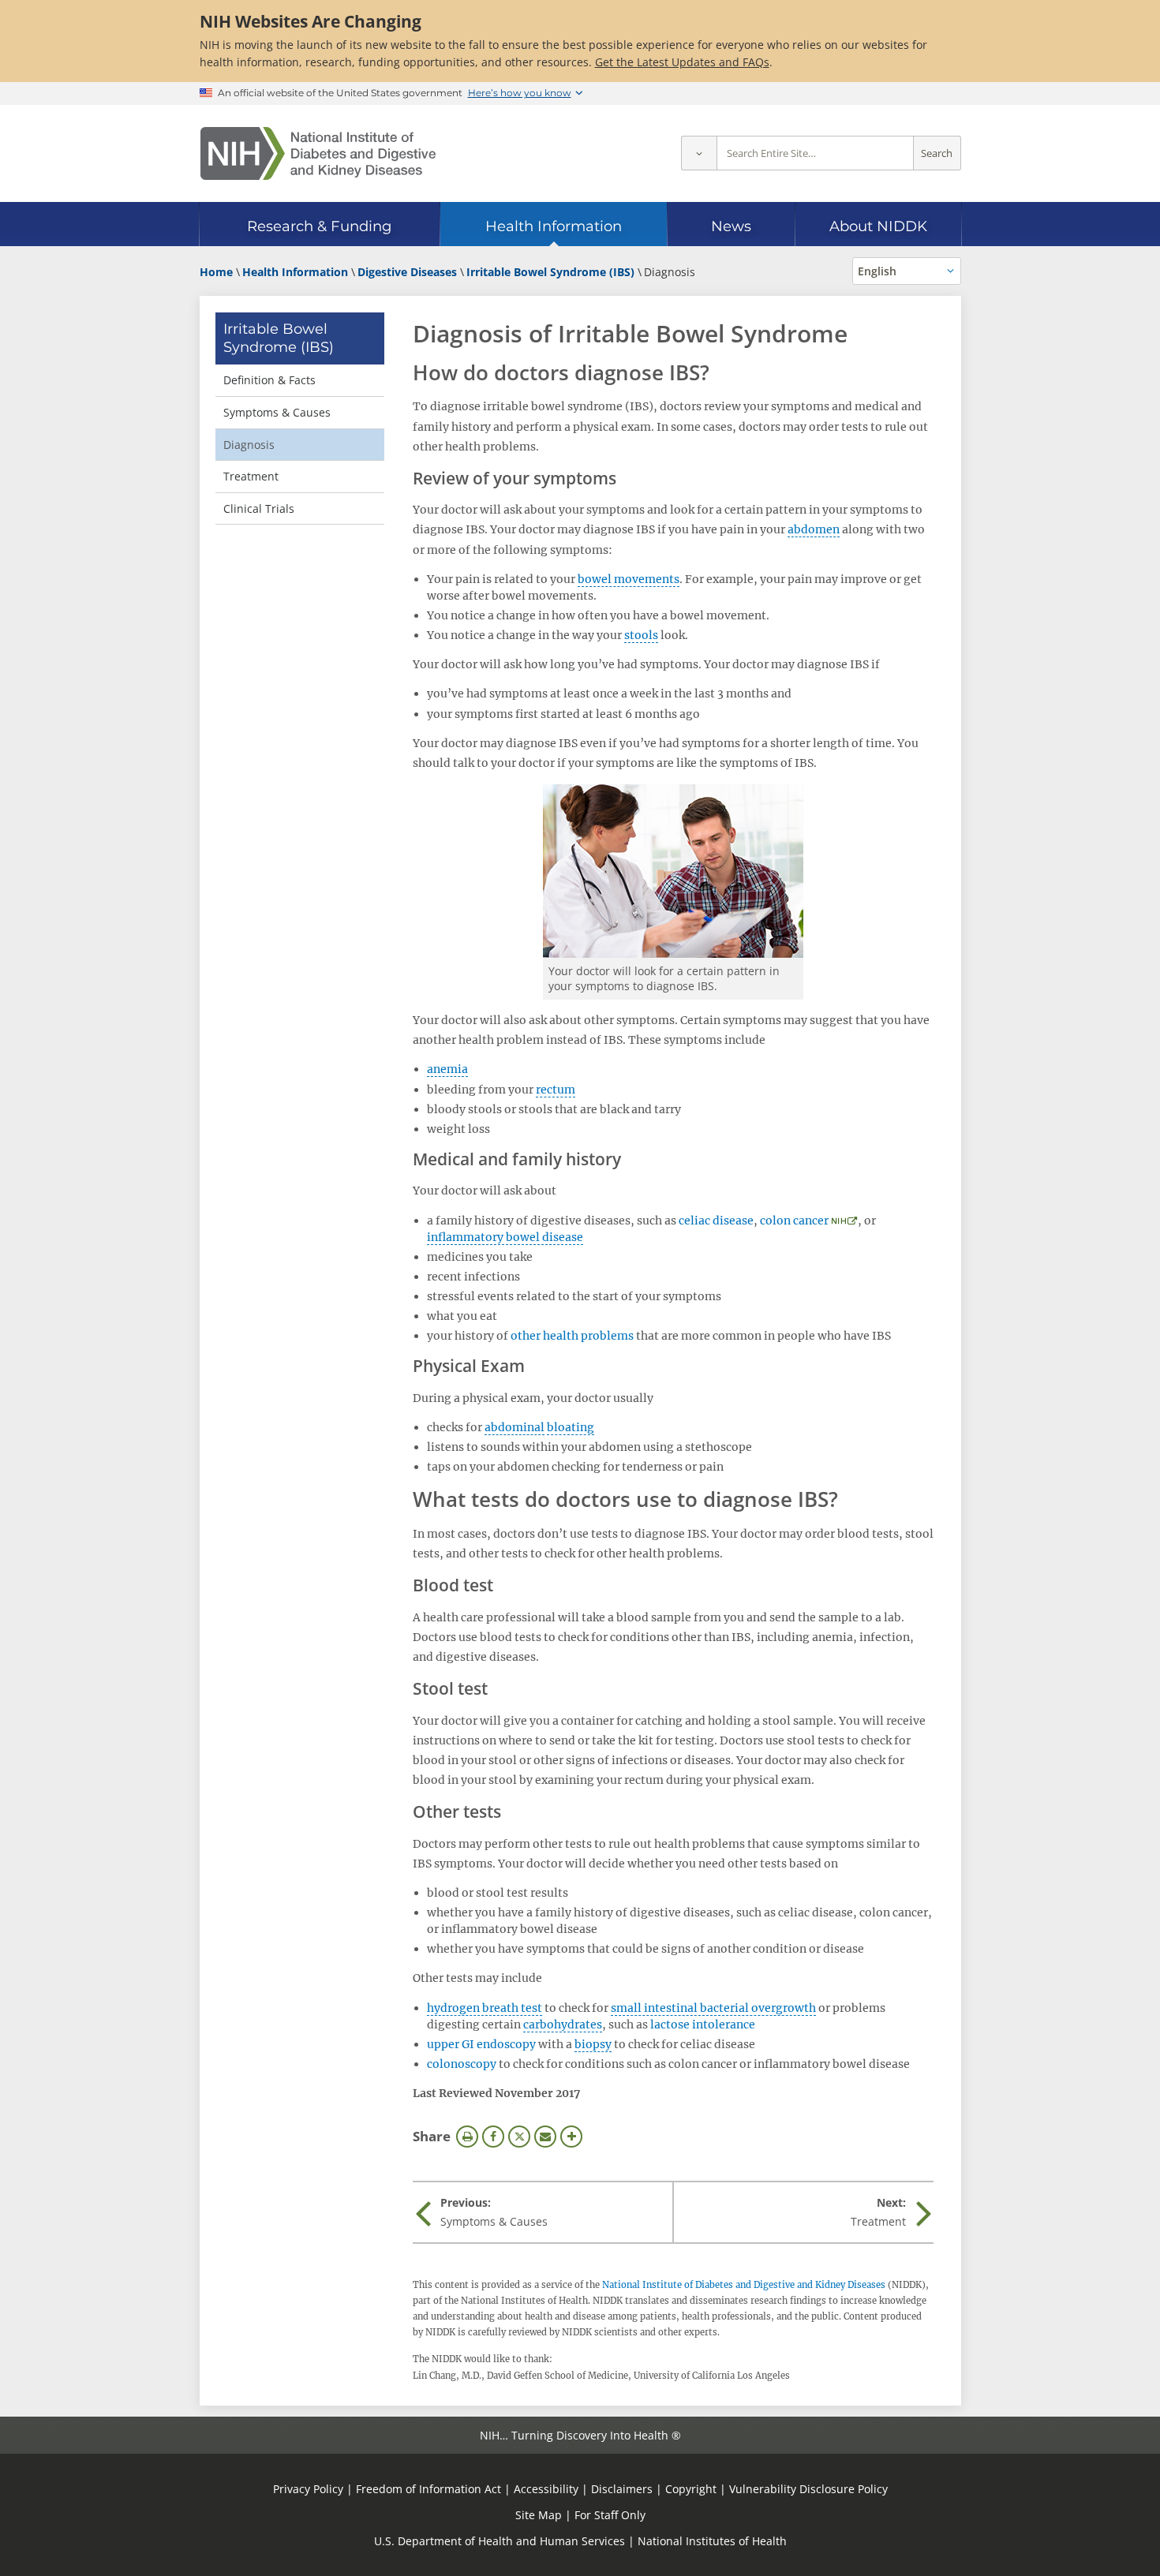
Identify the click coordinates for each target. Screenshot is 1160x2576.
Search (937, 153)
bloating (571, 1427)
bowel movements (629, 579)
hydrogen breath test (485, 2008)
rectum (556, 1090)
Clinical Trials (259, 508)
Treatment (251, 476)
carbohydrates (563, 2025)
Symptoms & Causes (277, 412)
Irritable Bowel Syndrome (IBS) (279, 338)
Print (467, 2137)
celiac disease (716, 1221)
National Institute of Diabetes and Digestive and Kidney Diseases (744, 2285)
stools (641, 635)
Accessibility (546, 2489)
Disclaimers (622, 2489)
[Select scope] (699, 153)
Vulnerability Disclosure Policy (808, 2489)
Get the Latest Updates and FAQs (682, 62)
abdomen (814, 529)
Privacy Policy (308, 2489)
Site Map (539, 2515)
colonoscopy (462, 2064)
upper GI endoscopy (481, 2044)
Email (545, 2137)
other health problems (572, 1336)
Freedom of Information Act (428, 2489)
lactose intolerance (703, 2025)
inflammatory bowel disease (505, 1237)
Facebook (493, 2137)
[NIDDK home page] (318, 153)
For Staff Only (610, 2515)
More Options (571, 2137)
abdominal (515, 1427)
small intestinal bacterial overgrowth (713, 2008)
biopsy (593, 2044)
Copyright (691, 2489)
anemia (447, 1069)
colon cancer (794, 1221)
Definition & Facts (269, 380)
